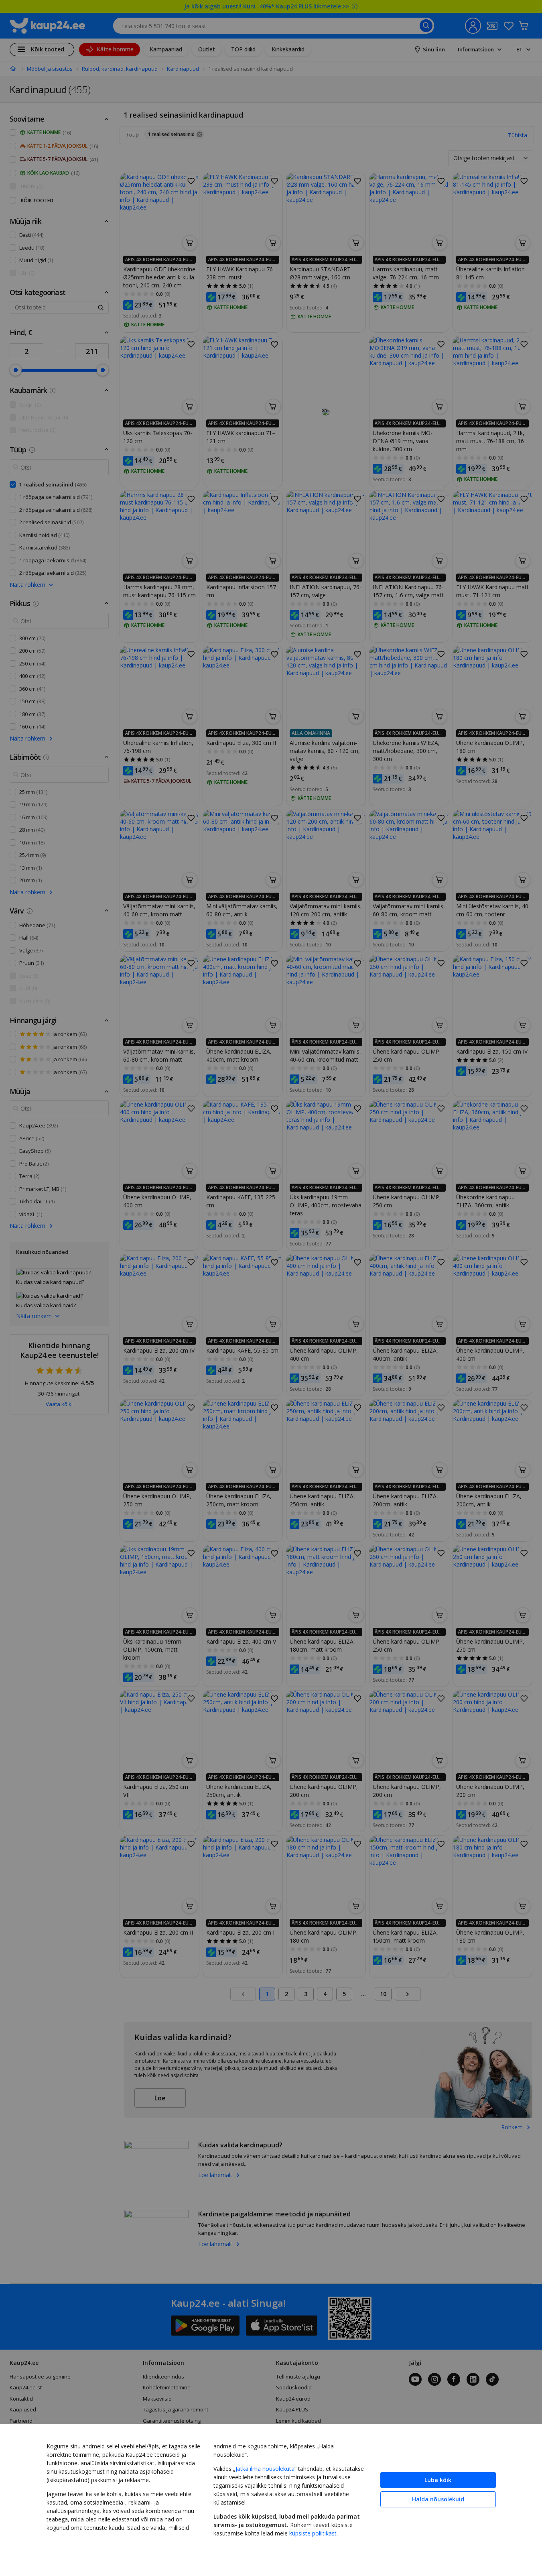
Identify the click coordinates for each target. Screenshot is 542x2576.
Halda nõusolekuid (438, 2499)
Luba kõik (438, 2480)
